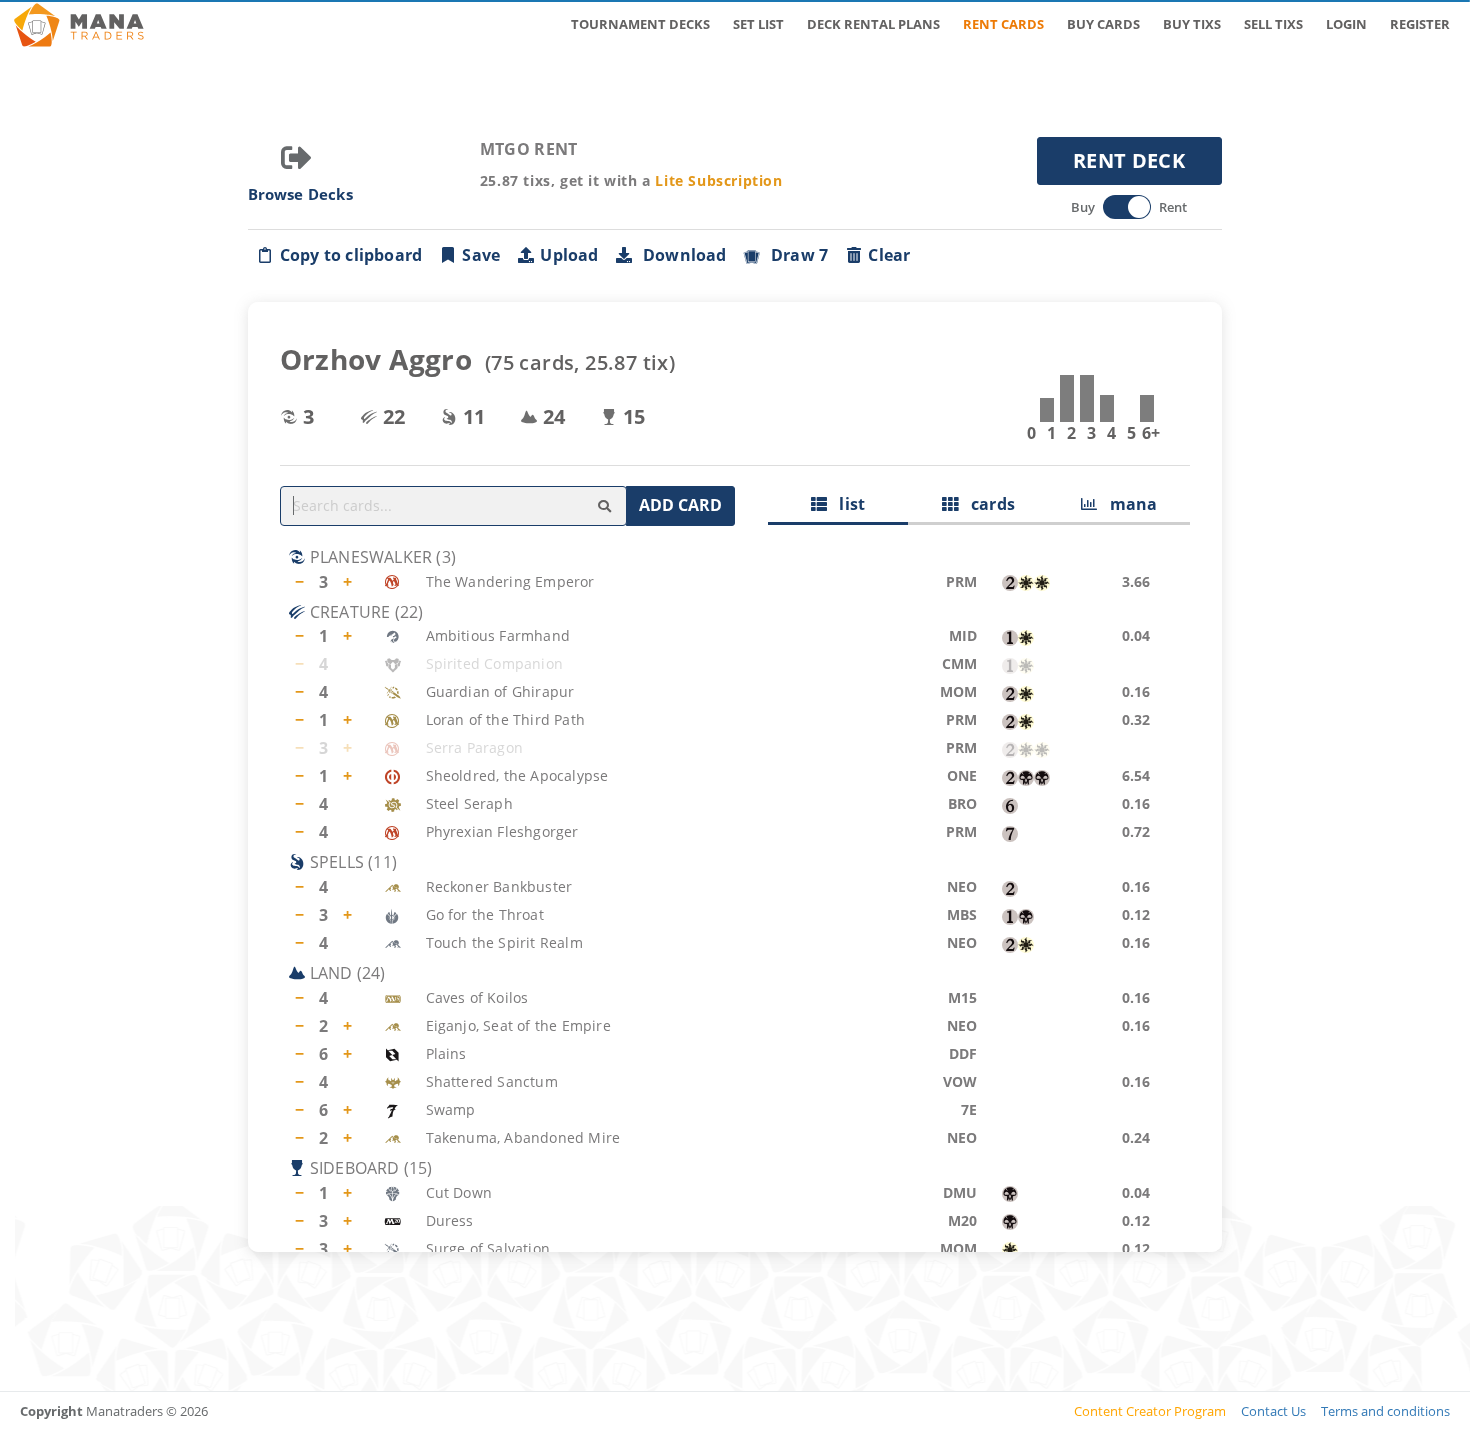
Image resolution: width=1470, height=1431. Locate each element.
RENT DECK (1129, 160)
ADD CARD (680, 505)
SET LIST (758, 24)
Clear (889, 255)
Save (481, 255)
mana (1127, 504)
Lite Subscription (718, 180)
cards (986, 504)
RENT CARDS (1003, 24)
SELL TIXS (1273, 24)
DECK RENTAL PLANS (873, 24)
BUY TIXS (1192, 24)
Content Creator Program (1150, 1411)
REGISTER (1420, 24)
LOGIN (1346, 24)
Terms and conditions (1385, 1411)
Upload (569, 255)
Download (681, 255)
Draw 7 (796, 255)
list (846, 504)
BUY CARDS (1103, 24)
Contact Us (1273, 1411)
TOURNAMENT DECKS (640, 24)
